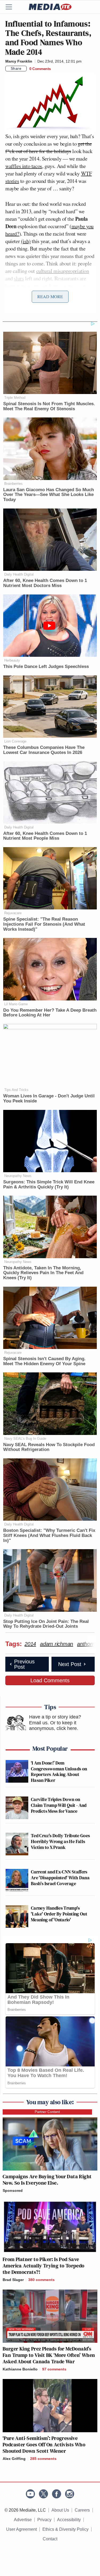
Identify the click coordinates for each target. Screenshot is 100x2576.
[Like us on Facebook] (57, 2494)
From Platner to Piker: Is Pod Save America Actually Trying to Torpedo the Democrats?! (44, 2266)
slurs (19, 278)
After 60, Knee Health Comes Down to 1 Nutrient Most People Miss (45, 836)
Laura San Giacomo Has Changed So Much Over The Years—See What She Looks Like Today (49, 495)
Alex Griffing (14, 2459)
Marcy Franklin (19, 61)
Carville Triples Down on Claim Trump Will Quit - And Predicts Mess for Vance (59, 1805)
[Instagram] (70, 2494)
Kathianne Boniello (20, 2369)
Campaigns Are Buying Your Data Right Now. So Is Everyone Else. (47, 2180)
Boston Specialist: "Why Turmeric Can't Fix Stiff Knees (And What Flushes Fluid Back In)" (49, 1535)
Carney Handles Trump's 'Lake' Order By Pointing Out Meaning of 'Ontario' (59, 1914)
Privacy (44, 2520)
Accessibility (69, 2520)
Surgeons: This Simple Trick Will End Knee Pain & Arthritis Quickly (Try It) (49, 1184)
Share (16, 68)
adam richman (57, 1644)
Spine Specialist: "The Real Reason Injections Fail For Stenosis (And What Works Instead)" (44, 924)
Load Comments (50, 1680)
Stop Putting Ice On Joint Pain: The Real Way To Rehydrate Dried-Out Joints (46, 1624)
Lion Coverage (15, 741)
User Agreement (21, 2529)
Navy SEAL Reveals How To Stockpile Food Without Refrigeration (49, 1447)
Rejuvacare (13, 913)
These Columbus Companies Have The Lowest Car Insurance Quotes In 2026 (44, 750)
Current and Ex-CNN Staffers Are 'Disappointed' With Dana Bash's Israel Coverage (60, 1877)
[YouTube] (30, 2494)
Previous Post (24, 1664)
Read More (50, 296)
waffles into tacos (24, 166)
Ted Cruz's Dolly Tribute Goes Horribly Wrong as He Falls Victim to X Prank (60, 1841)
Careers (82, 2510)
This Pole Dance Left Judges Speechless (46, 666)
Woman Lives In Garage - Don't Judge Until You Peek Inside (49, 1098)
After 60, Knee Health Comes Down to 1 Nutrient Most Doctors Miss (45, 583)
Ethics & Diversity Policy (65, 2529)
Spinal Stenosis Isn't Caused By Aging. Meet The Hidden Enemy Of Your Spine (44, 1361)
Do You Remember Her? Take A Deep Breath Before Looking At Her (50, 1013)
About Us (60, 2510)
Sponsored (13, 2191)
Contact (50, 2539)
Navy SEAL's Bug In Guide (25, 1439)
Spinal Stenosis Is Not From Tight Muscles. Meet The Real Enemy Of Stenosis (49, 406)
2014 (30, 1644)
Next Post (70, 1664)
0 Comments (40, 69)
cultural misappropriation (63, 271)
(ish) (26, 241)
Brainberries (13, 484)
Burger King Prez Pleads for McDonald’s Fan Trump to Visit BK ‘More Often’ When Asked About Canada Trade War (49, 2355)
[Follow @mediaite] (43, 2494)
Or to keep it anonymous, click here (53, 1726)
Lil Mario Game (16, 1004)
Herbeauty (12, 660)
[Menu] (12, 7)
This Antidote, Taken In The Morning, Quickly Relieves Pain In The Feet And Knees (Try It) (43, 1273)
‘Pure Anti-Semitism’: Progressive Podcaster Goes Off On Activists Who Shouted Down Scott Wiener (44, 2444)
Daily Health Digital (19, 574)
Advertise (23, 2520)
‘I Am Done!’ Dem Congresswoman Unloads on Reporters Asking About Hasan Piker (59, 1771)
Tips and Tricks (16, 1090)
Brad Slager (13, 2280)
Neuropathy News (18, 1176)
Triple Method (15, 398)
